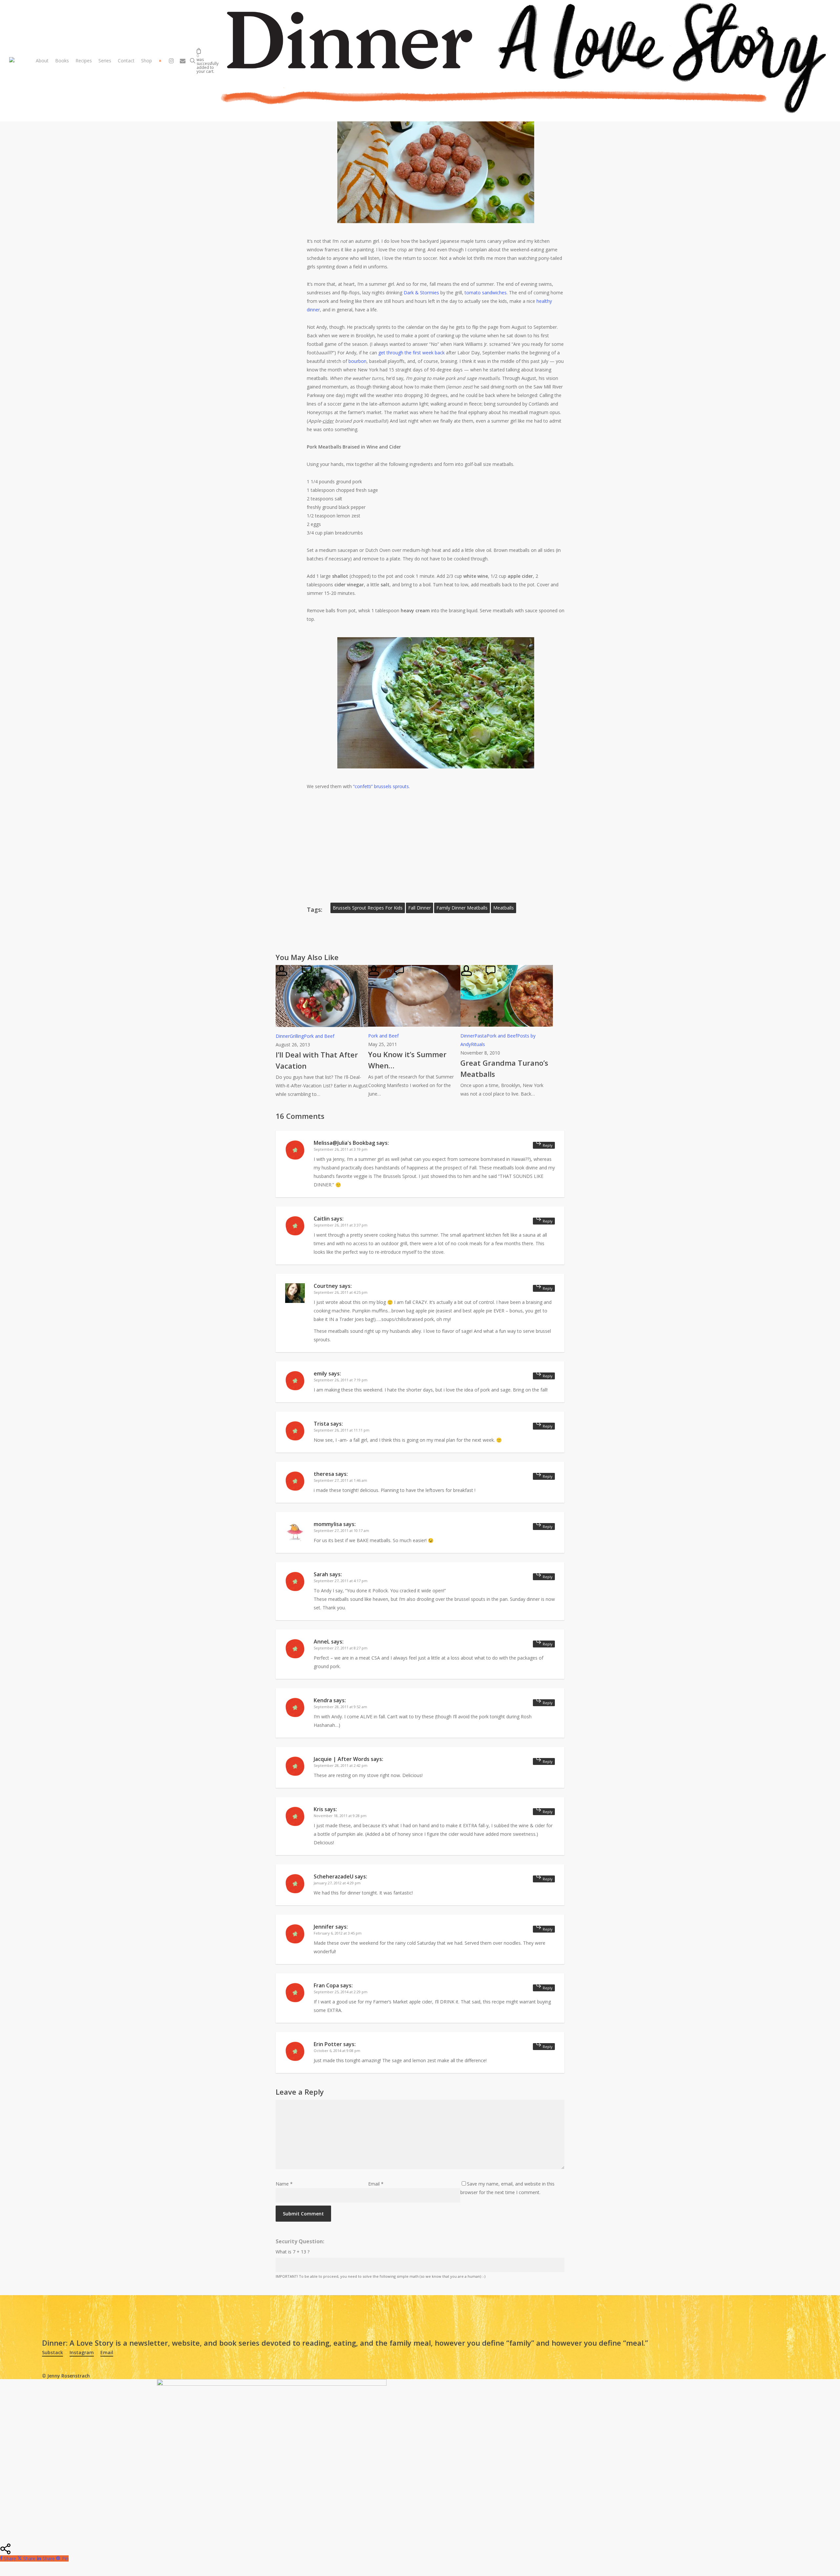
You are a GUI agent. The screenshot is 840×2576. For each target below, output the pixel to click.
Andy (477, 970)
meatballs (504, 908)
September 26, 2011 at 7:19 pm (341, 1380)
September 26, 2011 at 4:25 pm (341, 1292)
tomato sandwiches (486, 293)
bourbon (357, 361)
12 (315, 970)
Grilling (297, 1036)
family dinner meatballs (462, 908)
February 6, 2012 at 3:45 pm (338, 1933)
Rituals (478, 1044)
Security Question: (300, 2241)
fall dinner (420, 908)
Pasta (481, 1036)
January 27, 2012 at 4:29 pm (337, 1883)
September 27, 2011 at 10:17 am (341, 1530)
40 (499, 970)
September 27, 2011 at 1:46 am (340, 1480)
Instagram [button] (82, 2352)
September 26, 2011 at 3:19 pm (341, 1149)
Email (376, 2184)
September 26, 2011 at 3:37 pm (341, 1225)
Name (284, 2184)
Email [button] (107, 2352)
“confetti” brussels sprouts (381, 786)
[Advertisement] (436, 839)
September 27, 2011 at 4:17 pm (341, 1581)
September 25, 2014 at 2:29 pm (341, 1992)
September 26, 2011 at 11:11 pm (342, 1430)
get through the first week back (411, 353)
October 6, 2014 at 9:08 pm (337, 2051)
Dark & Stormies (421, 293)
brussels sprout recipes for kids (368, 908)
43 (408, 970)
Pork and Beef (319, 1036)
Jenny (293, 970)
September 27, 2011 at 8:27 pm (341, 1648)
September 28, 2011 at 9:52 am (340, 1707)
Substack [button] (52, 2352)
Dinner (283, 1036)
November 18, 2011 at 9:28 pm (340, 1816)
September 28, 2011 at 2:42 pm (341, 1765)
